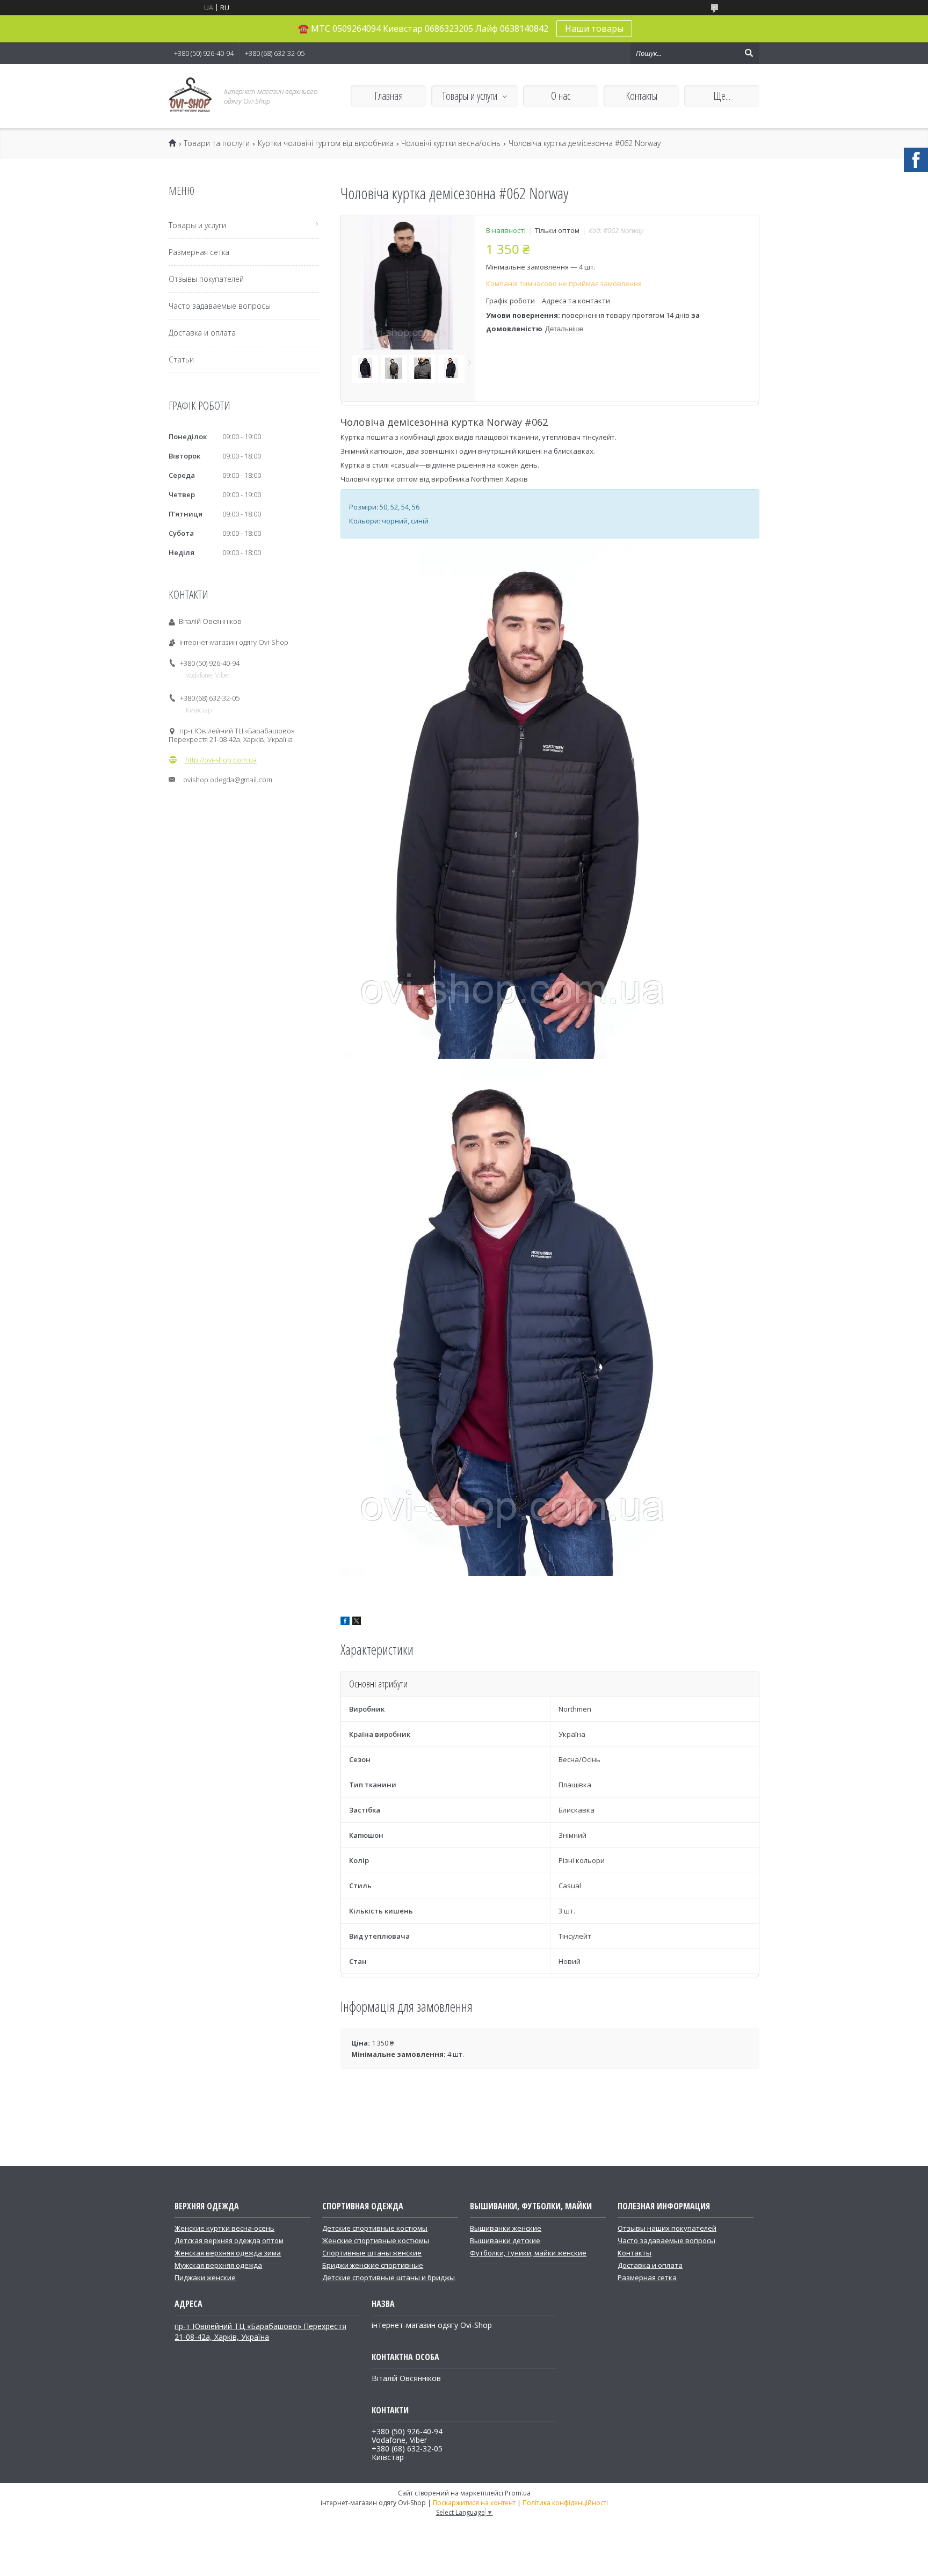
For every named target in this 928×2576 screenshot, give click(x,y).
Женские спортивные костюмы (376, 2240)
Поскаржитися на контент (474, 2503)
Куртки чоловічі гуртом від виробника (326, 143)
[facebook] (345, 1622)
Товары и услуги (470, 96)
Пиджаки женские (205, 2277)
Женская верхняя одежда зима (228, 2253)
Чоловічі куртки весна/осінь (451, 143)
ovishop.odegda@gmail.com (228, 780)
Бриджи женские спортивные (373, 2265)
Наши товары (594, 28)
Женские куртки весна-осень (224, 2228)
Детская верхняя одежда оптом (229, 2240)
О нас (561, 96)
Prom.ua (518, 2493)
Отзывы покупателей (206, 279)
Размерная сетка (199, 252)
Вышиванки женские (506, 2228)
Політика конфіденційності (565, 2503)
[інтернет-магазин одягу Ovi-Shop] (190, 96)
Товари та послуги (217, 143)
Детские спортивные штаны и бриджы (389, 2277)
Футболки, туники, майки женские (528, 2253)
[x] (357, 1622)
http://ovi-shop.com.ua (221, 760)
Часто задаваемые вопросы (220, 306)
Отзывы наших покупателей (667, 2228)
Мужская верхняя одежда (218, 2265)
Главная (389, 96)
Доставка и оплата (202, 333)
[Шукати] (749, 53)
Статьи (181, 359)
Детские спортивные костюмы (375, 2228)
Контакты (641, 96)
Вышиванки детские (505, 2240)
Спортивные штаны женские (372, 2253)
